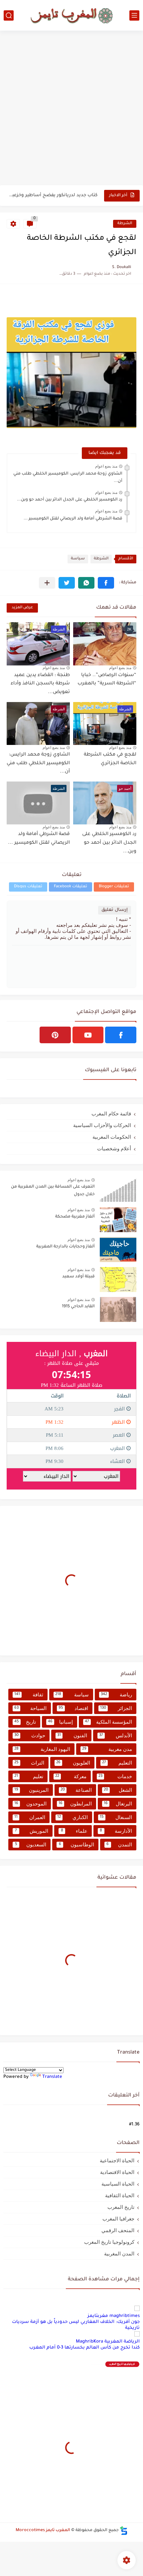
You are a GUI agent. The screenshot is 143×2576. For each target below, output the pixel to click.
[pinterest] (55, 1035)
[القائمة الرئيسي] (134, 15)
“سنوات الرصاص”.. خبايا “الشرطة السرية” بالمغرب (107, 680)
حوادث (30, 1735)
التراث (29, 1763)
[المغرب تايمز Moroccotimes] (71, 15)
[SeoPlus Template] (124, 2531)
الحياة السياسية (118, 2184)
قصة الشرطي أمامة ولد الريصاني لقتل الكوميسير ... (73, 519)
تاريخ (25, 1722)
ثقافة (29, 1695)
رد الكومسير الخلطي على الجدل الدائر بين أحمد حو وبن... (70, 500)
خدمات (115, 1776)
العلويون (73, 1763)
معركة (71, 1776)
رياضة (116, 1695)
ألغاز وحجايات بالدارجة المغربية (66, 1247)
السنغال (116, 1817)
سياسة (78, 559)
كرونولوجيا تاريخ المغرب (109, 2242)
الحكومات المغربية (112, 1137)
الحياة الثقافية (120, 2195)
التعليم (117, 1763)
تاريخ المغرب (121, 2207)
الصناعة (76, 1790)
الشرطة (125, 224)
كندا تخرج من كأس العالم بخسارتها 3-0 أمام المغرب (84, 2348)
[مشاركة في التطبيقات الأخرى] (47, 583)
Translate (52, 2077)
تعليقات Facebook (71, 887)
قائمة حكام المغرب (111, 1114)
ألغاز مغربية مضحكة (75, 1217)
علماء (74, 1831)
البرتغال (118, 1804)
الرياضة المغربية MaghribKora (108, 2342)
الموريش (32, 1831)
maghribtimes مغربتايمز (114, 2316)
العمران (30, 1817)
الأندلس (116, 1735)
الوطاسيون (76, 1845)
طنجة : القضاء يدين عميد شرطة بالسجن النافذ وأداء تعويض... (40, 684)
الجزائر (116, 1708)
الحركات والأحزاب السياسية (102, 1125)
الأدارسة (116, 1831)
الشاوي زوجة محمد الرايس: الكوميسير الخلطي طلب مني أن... (38, 763)
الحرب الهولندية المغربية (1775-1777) (60, 197)
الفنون (72, 1735)
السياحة (30, 1708)
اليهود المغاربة (42, 1749)
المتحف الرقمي (118, 2230)
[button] (106, 583)
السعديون (31, 1845)
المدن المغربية (119, 2254)
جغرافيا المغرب (118, 2219)
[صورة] (118, 1190)
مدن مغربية (107, 1749)
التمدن (119, 1845)
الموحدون (30, 1804)
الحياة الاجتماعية (117, 2160)
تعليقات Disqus (28, 887)
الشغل (118, 1790)
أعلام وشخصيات (114, 1148)
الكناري (72, 1817)
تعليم (29, 1776)
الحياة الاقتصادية (117, 2172)
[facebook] (121, 1035)
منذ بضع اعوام (106, 466)
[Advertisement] (71, 109)
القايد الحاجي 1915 (78, 1307)
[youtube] (88, 1035)
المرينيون (31, 1790)
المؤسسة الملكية (108, 1722)
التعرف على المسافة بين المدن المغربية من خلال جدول (53, 1191)
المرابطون (75, 1804)
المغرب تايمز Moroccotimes (43, 2530)
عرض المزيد (22, 608)
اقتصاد (73, 1708)
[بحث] (9, 15)
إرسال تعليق (115, 910)
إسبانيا (61, 1722)
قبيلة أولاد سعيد (78, 1277)
